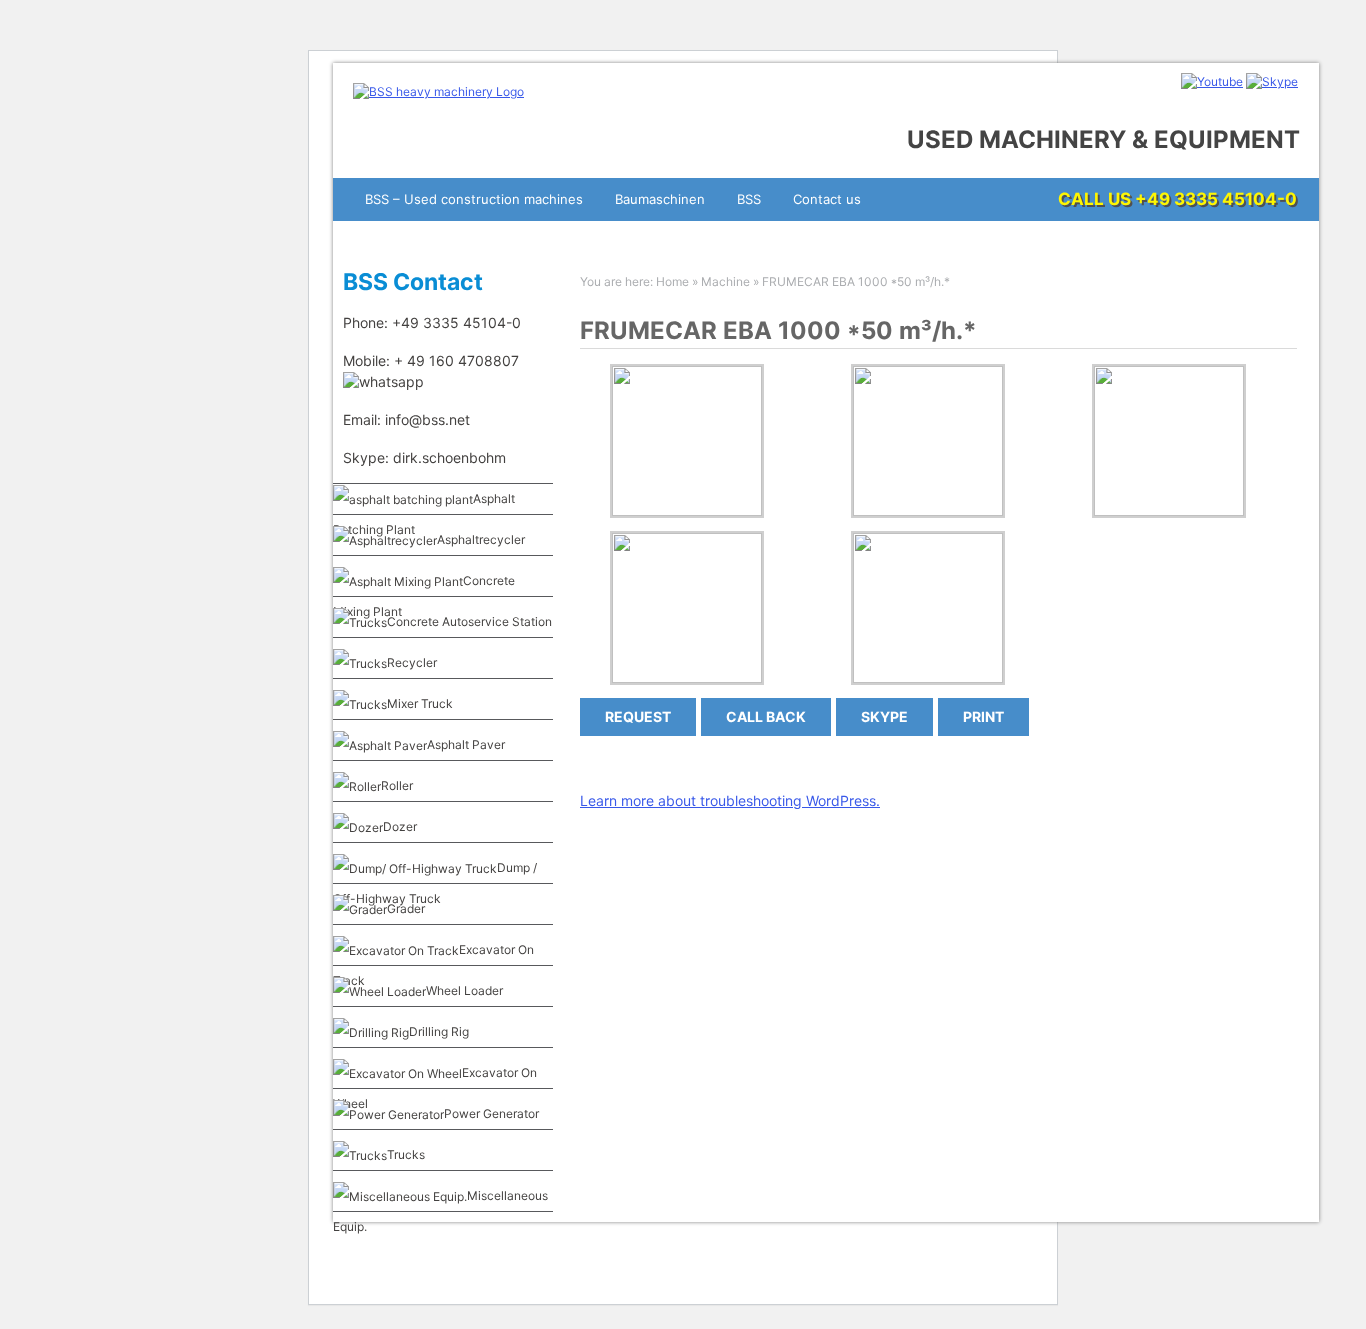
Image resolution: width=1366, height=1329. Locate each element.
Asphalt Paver (466, 744)
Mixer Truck (420, 703)
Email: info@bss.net (406, 419)
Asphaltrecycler (481, 539)
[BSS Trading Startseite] (438, 91)
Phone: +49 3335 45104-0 (432, 322)
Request (638, 716)
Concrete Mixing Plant (424, 596)
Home (672, 281)
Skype (884, 716)
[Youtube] (1212, 81)
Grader (406, 908)
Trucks (406, 1154)
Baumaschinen (660, 199)
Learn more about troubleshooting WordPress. (730, 800)
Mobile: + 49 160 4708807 (433, 360)
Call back (766, 716)
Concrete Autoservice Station (469, 621)
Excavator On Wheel (435, 1088)
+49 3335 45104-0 (1216, 199)
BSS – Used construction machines (474, 199)
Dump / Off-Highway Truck (435, 883)
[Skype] (1272, 81)
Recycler (412, 662)
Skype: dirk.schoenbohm (424, 457)
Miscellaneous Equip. (440, 1211)
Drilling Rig (439, 1031)
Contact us (827, 199)
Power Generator (491, 1113)
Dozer (400, 826)
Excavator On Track (433, 965)
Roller (397, 785)
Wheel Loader (464, 990)
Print (983, 716)
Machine (725, 281)
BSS (749, 199)
